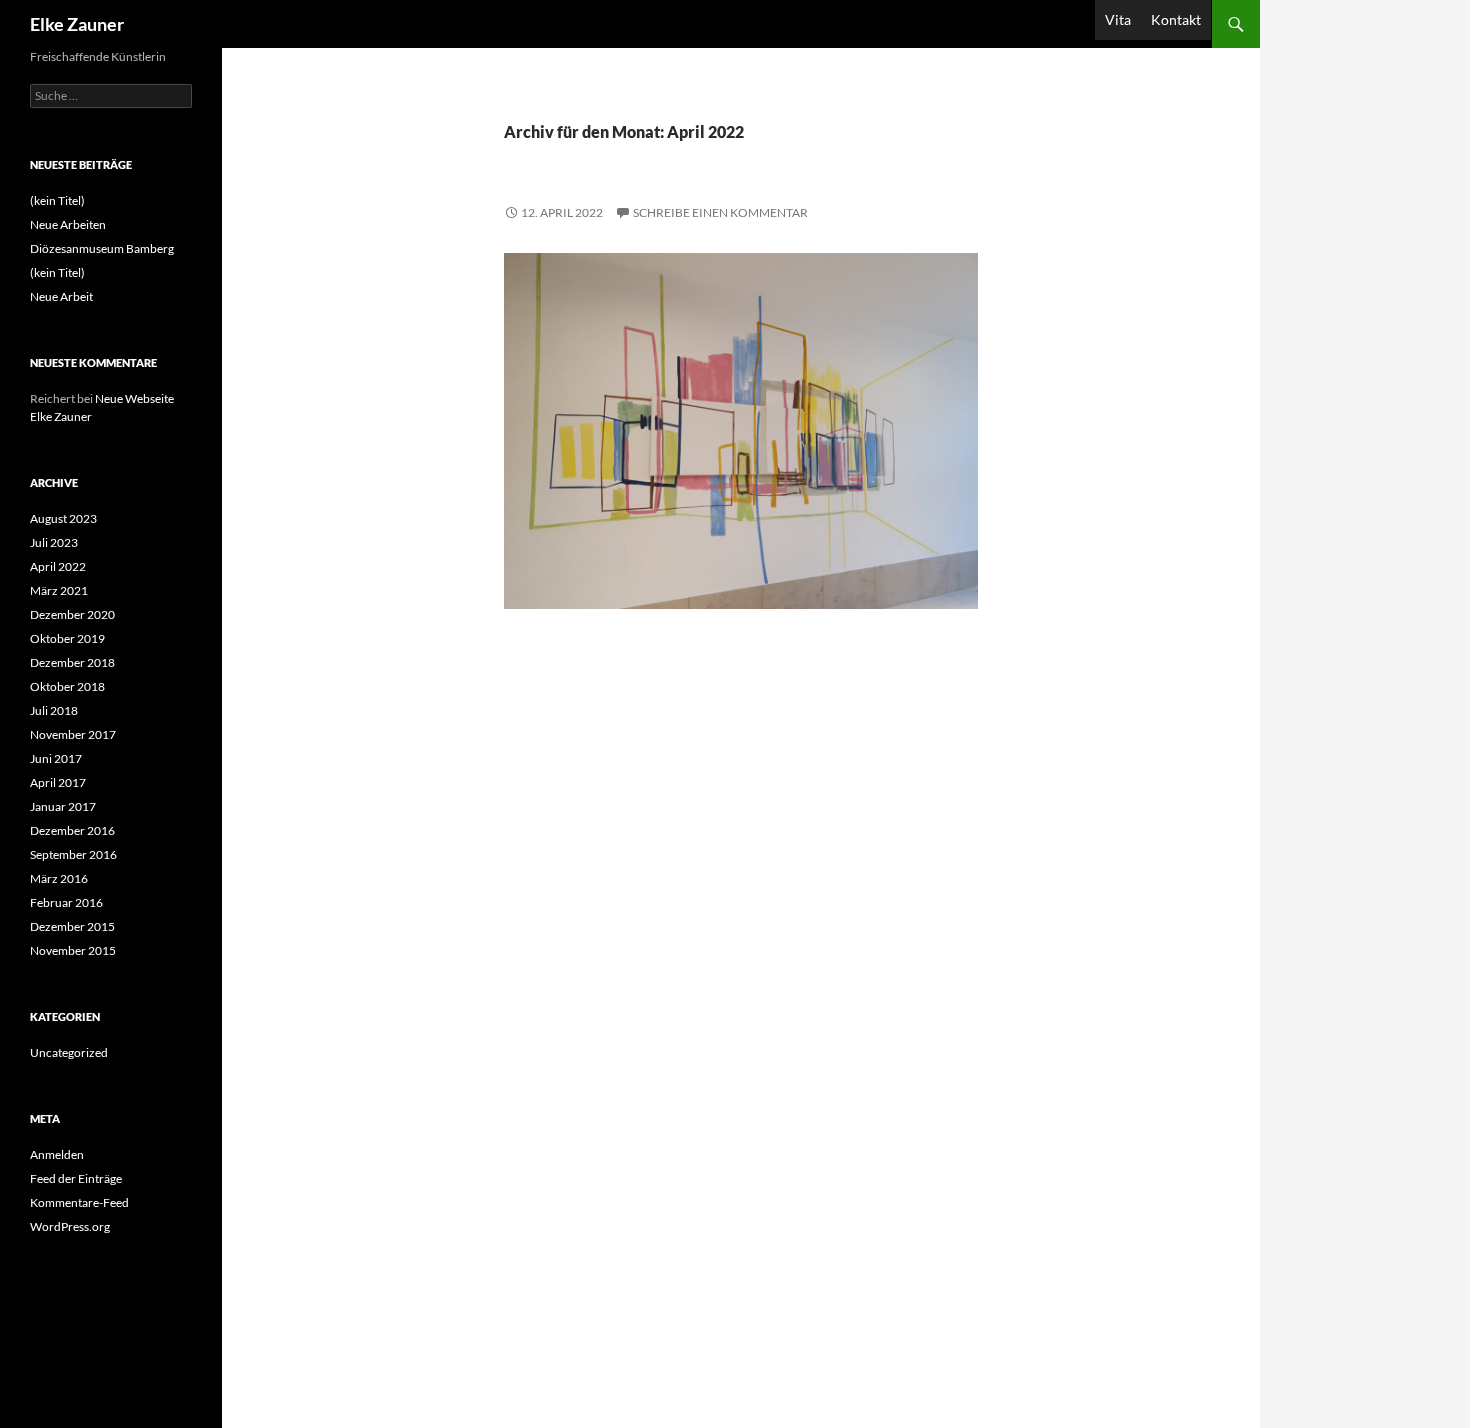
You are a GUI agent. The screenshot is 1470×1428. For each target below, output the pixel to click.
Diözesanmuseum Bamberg (102, 248)
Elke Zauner (77, 24)
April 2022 (58, 566)
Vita (1118, 19)
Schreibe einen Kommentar (720, 212)
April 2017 (58, 782)
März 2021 (59, 590)
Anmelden (57, 1154)
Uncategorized (69, 1052)
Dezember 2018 (72, 662)
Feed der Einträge (76, 1178)
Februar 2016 (66, 902)
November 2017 (73, 734)
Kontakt (1176, 19)
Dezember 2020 (72, 614)
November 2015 (73, 950)
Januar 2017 (63, 806)
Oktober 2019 (67, 638)
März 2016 (59, 878)
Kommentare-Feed (79, 1202)
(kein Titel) (57, 200)
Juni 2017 (56, 758)
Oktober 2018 (67, 686)
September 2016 (73, 854)
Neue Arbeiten (68, 224)
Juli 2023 (54, 542)
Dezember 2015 (72, 926)
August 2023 (63, 518)
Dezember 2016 (72, 830)
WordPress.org (70, 1226)
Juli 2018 (54, 710)
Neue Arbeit (61, 296)
